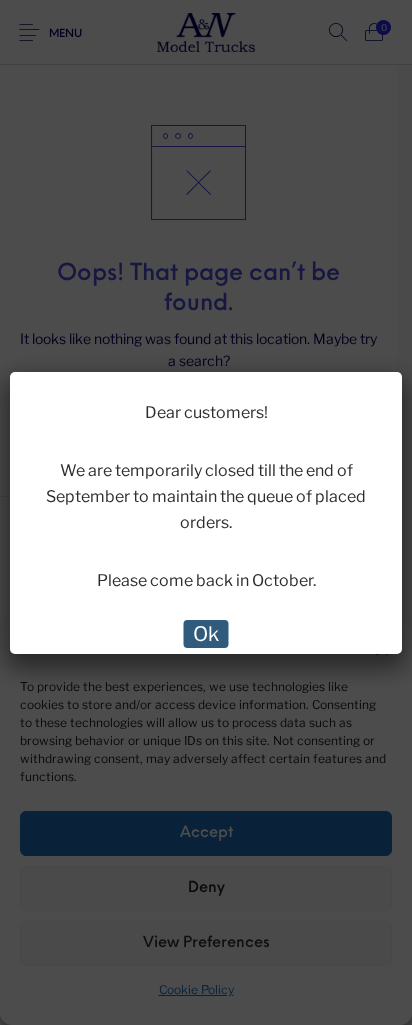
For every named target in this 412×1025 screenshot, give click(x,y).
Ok (206, 634)
